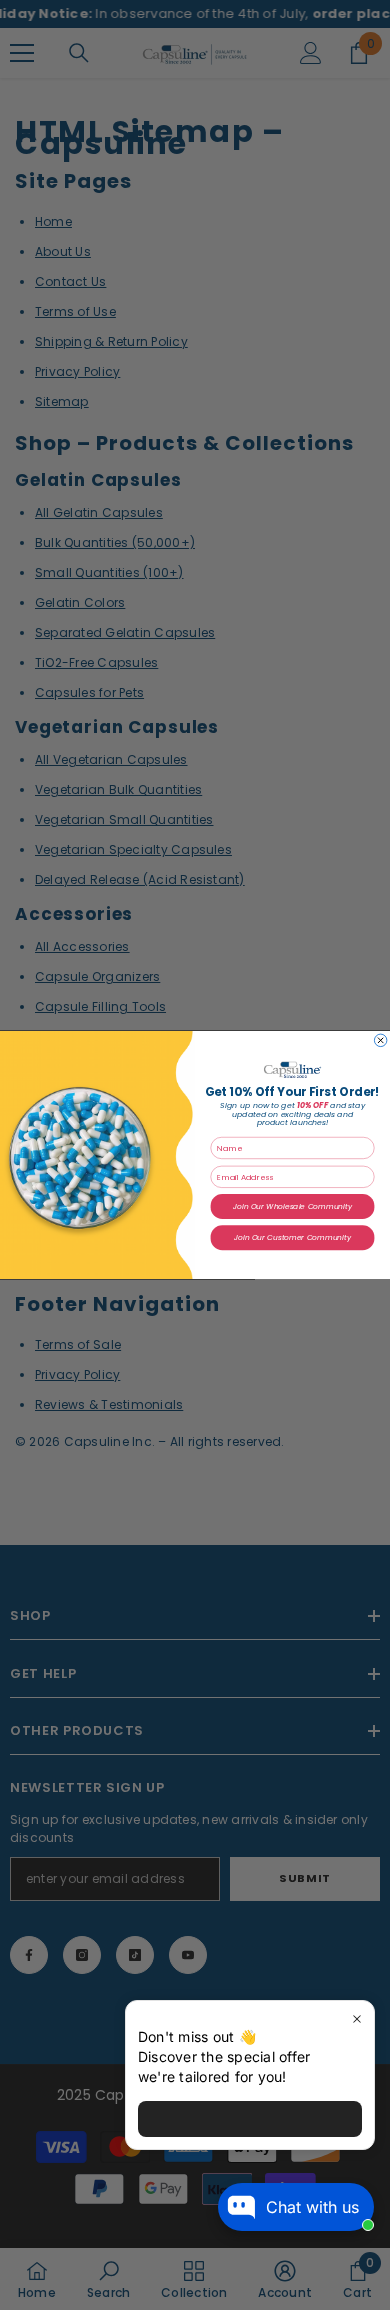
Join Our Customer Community (292, 1237)
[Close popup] (356, 2018)
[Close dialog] (380, 1040)
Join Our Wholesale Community (292, 1206)
